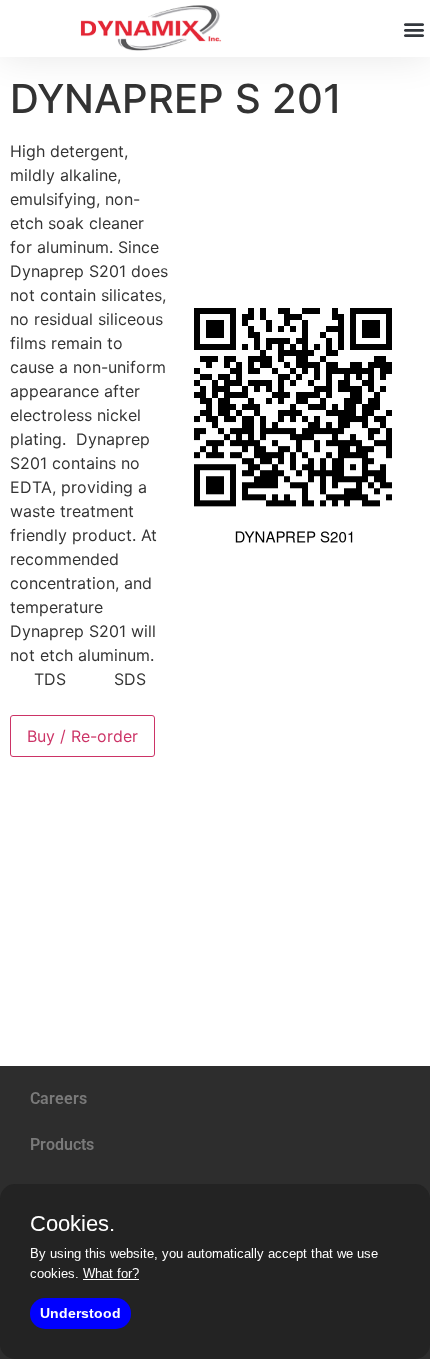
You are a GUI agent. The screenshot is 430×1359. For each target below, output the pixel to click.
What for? (111, 1273)
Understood (80, 1313)
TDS (50, 679)
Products (62, 1144)
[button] (413, 28)
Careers (58, 1098)
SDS (130, 679)
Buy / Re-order (82, 736)
